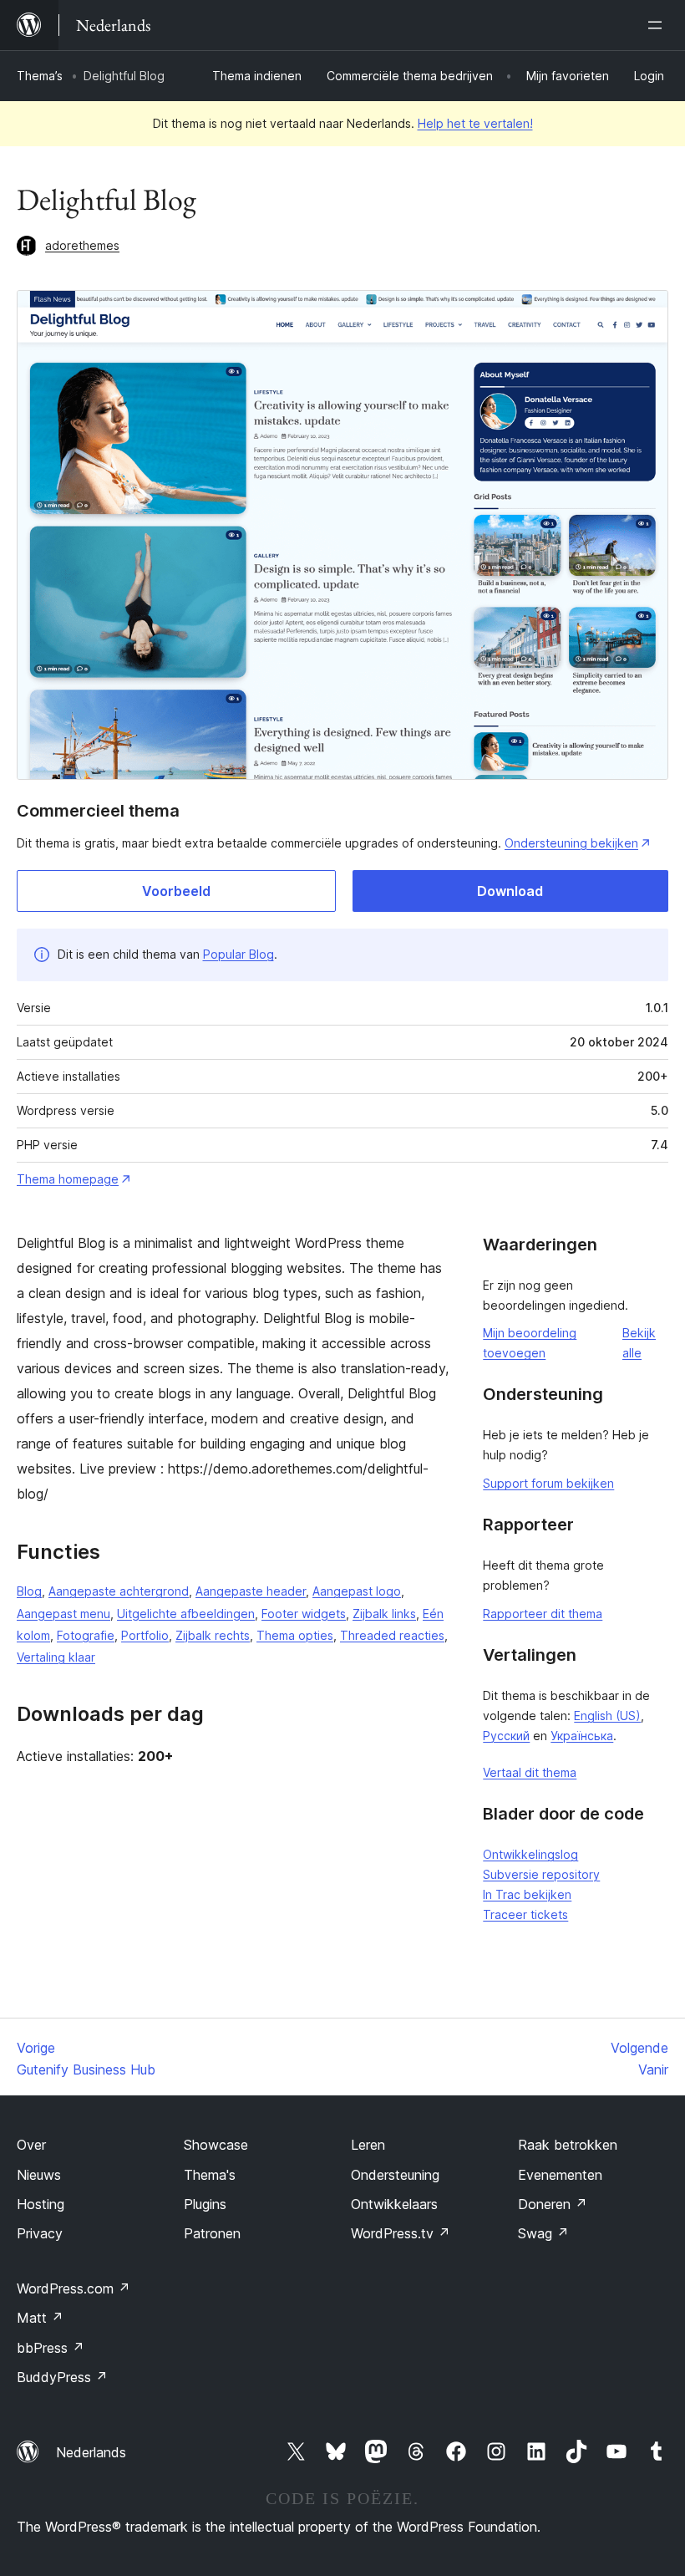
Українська (582, 1736)
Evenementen (560, 2175)
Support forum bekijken (548, 1483)
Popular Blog (238, 954)
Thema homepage (68, 1179)
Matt (40, 2318)
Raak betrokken (568, 2145)
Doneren (553, 2204)
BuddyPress (62, 2377)
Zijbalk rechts (213, 1635)
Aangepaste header (251, 1591)
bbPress (51, 2348)
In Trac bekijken (527, 1894)
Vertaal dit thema (530, 1772)
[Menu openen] (658, 25)
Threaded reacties (392, 1635)
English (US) (607, 1716)
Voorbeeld (176, 891)
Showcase (216, 2145)
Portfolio (145, 1635)
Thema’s (40, 76)
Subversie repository (541, 1874)
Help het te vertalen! (475, 123)
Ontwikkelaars (394, 2204)
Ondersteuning (395, 2175)
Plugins (205, 2204)
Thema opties (295, 1635)
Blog (29, 1591)
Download (510, 891)
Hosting (41, 2204)
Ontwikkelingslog (530, 1854)
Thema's (210, 2175)
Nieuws (39, 2175)
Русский (506, 1736)
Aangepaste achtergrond (119, 1591)
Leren (368, 2145)
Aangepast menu (63, 1614)
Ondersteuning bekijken (571, 843)
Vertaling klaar (56, 1657)
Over (31, 2145)
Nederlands (91, 2452)
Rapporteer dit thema (543, 1614)
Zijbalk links (384, 1614)
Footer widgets (304, 1614)
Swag (543, 2233)
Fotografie (86, 1635)
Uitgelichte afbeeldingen (186, 1614)
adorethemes (82, 245)
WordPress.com (74, 2288)
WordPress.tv (401, 2233)
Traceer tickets (525, 1914)
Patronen (212, 2233)
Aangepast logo (357, 1591)
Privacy (40, 2233)
